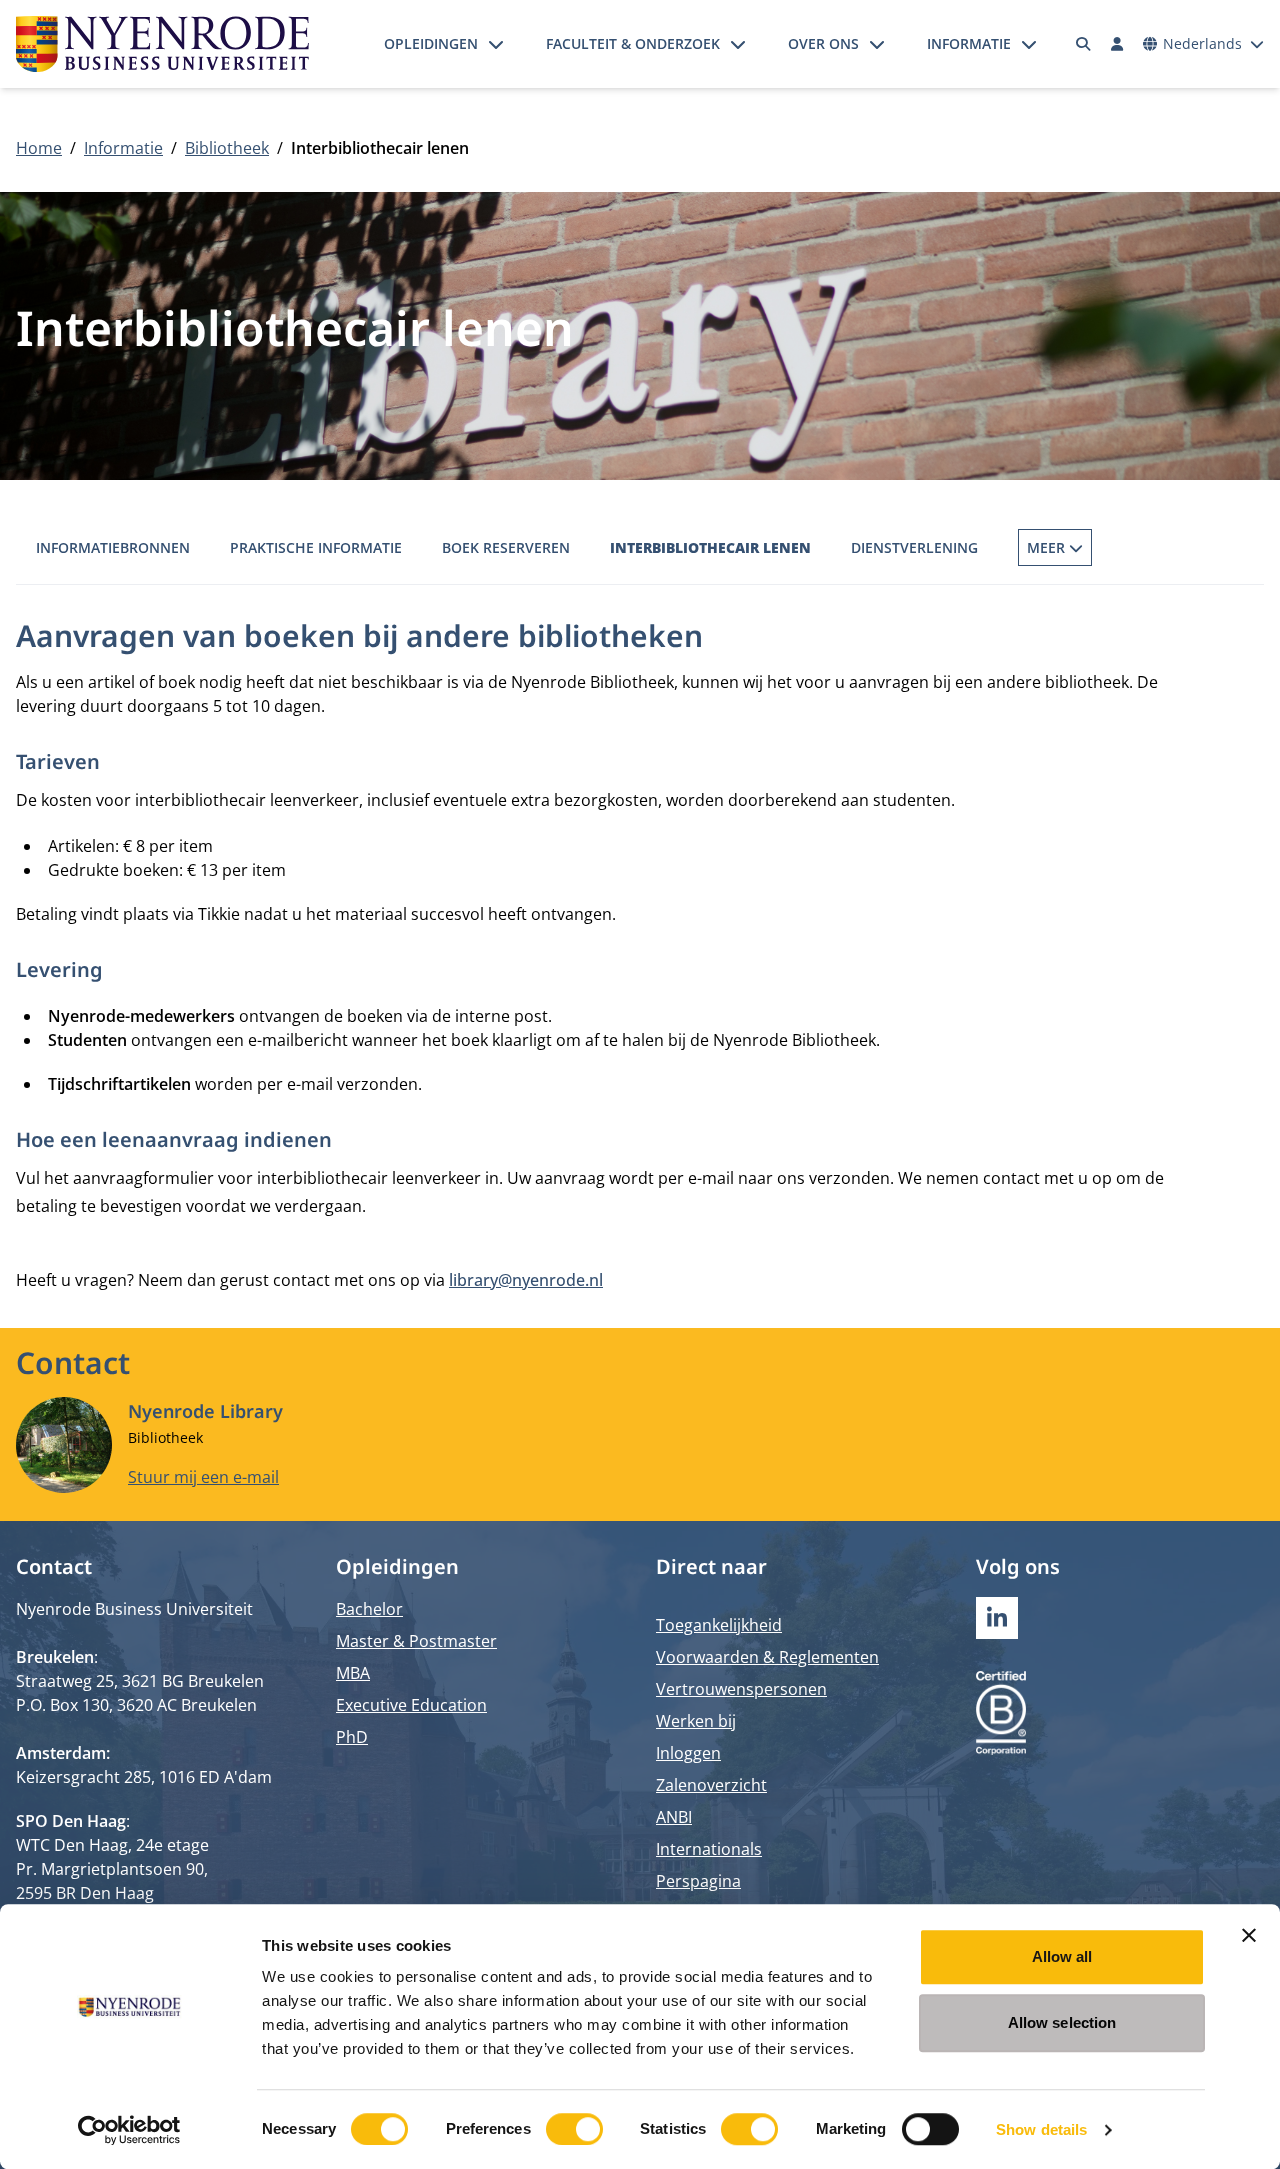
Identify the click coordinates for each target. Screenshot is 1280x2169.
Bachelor (369, 1609)
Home (39, 148)
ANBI (674, 1817)
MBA (353, 1673)
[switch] (574, 2129)
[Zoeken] (1084, 44)
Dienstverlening (914, 547)
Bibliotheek (227, 148)
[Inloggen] (1117, 44)
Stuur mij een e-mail (203, 1477)
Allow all (1062, 1956)
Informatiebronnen (113, 547)
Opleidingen (431, 43)
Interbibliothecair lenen (710, 547)
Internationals (709, 1849)
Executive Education (411, 1705)
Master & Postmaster (416, 1641)
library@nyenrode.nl (526, 1280)
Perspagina (698, 1881)
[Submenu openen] (496, 44)
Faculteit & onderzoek (633, 43)
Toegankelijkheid (719, 1625)
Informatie (969, 43)
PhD (352, 1737)
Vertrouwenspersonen (741, 1689)
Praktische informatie (316, 547)
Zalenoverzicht (711, 1785)
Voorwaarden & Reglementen (767, 1657)
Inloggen (688, 1753)
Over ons (823, 43)
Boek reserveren (506, 547)
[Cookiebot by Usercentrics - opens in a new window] (129, 2130)
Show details (1041, 2129)
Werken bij (696, 1721)
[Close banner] (1249, 1935)
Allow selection (1062, 2022)
